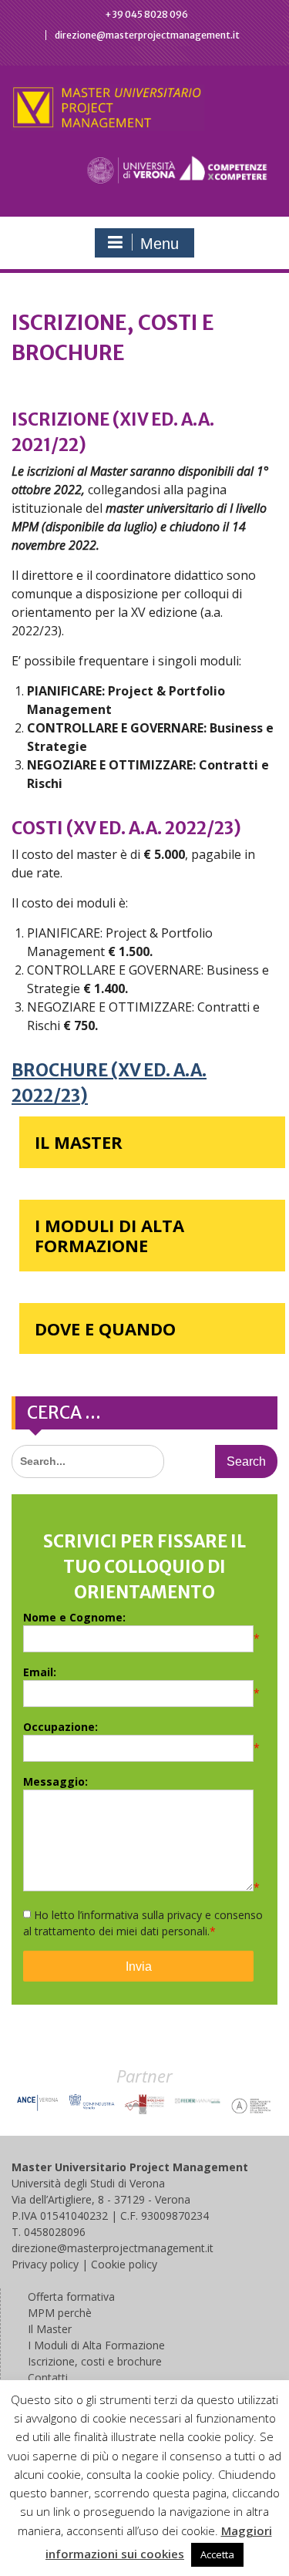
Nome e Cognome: (74, 1617)
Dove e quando (105, 1328)
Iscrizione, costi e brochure (95, 2361)
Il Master (79, 1142)
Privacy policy (45, 2264)
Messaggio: (55, 1781)
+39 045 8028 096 (146, 14)
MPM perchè (60, 2313)
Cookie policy (124, 2264)
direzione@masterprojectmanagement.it (147, 35)
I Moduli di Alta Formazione (109, 1235)
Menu (160, 244)
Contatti (48, 2377)
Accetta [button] (217, 2554)
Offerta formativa (71, 2297)
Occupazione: (60, 1727)
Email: (40, 1672)
